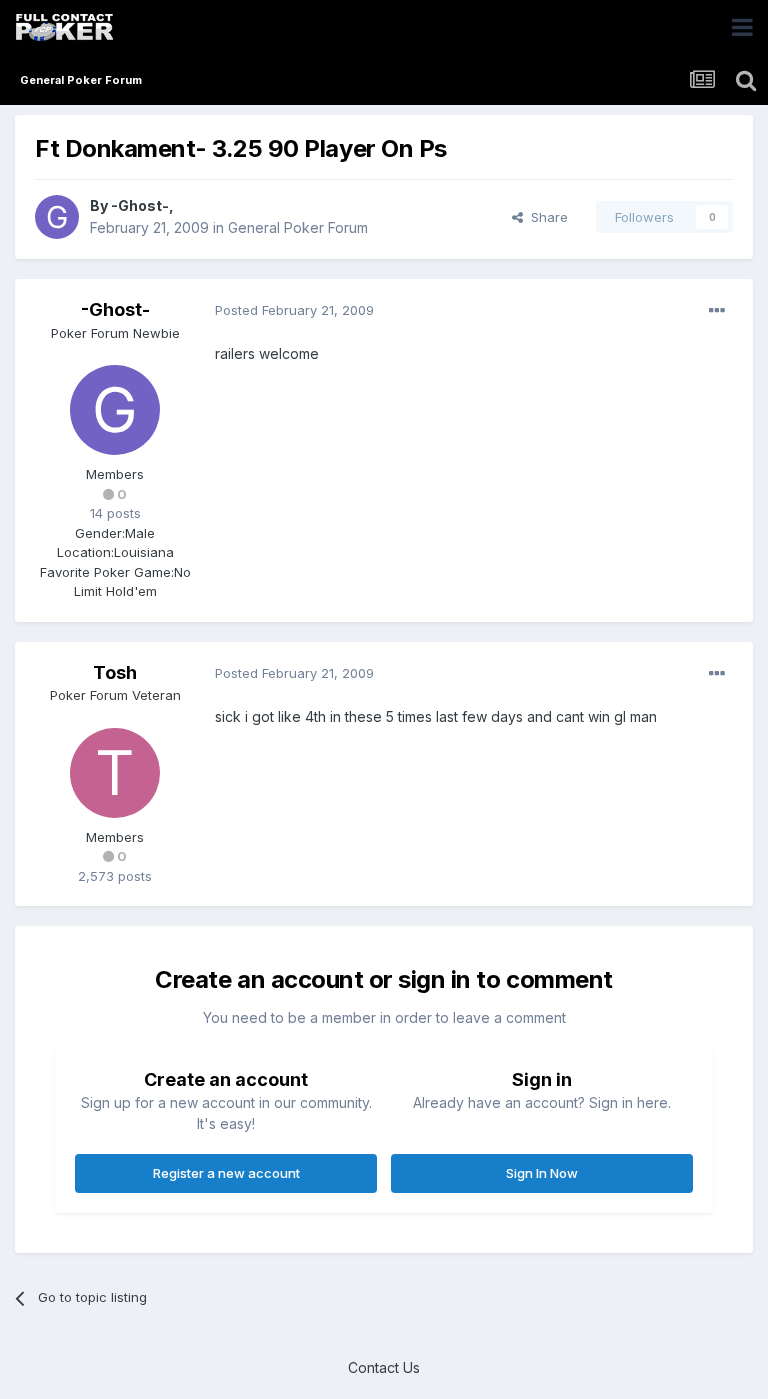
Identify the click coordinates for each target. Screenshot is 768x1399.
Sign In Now (542, 1173)
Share (545, 217)
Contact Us (384, 1367)
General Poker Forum (298, 227)
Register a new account (226, 1173)
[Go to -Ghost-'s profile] (57, 217)
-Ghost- (140, 205)
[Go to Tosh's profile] (115, 773)
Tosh (115, 672)
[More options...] (717, 311)
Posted (294, 310)
